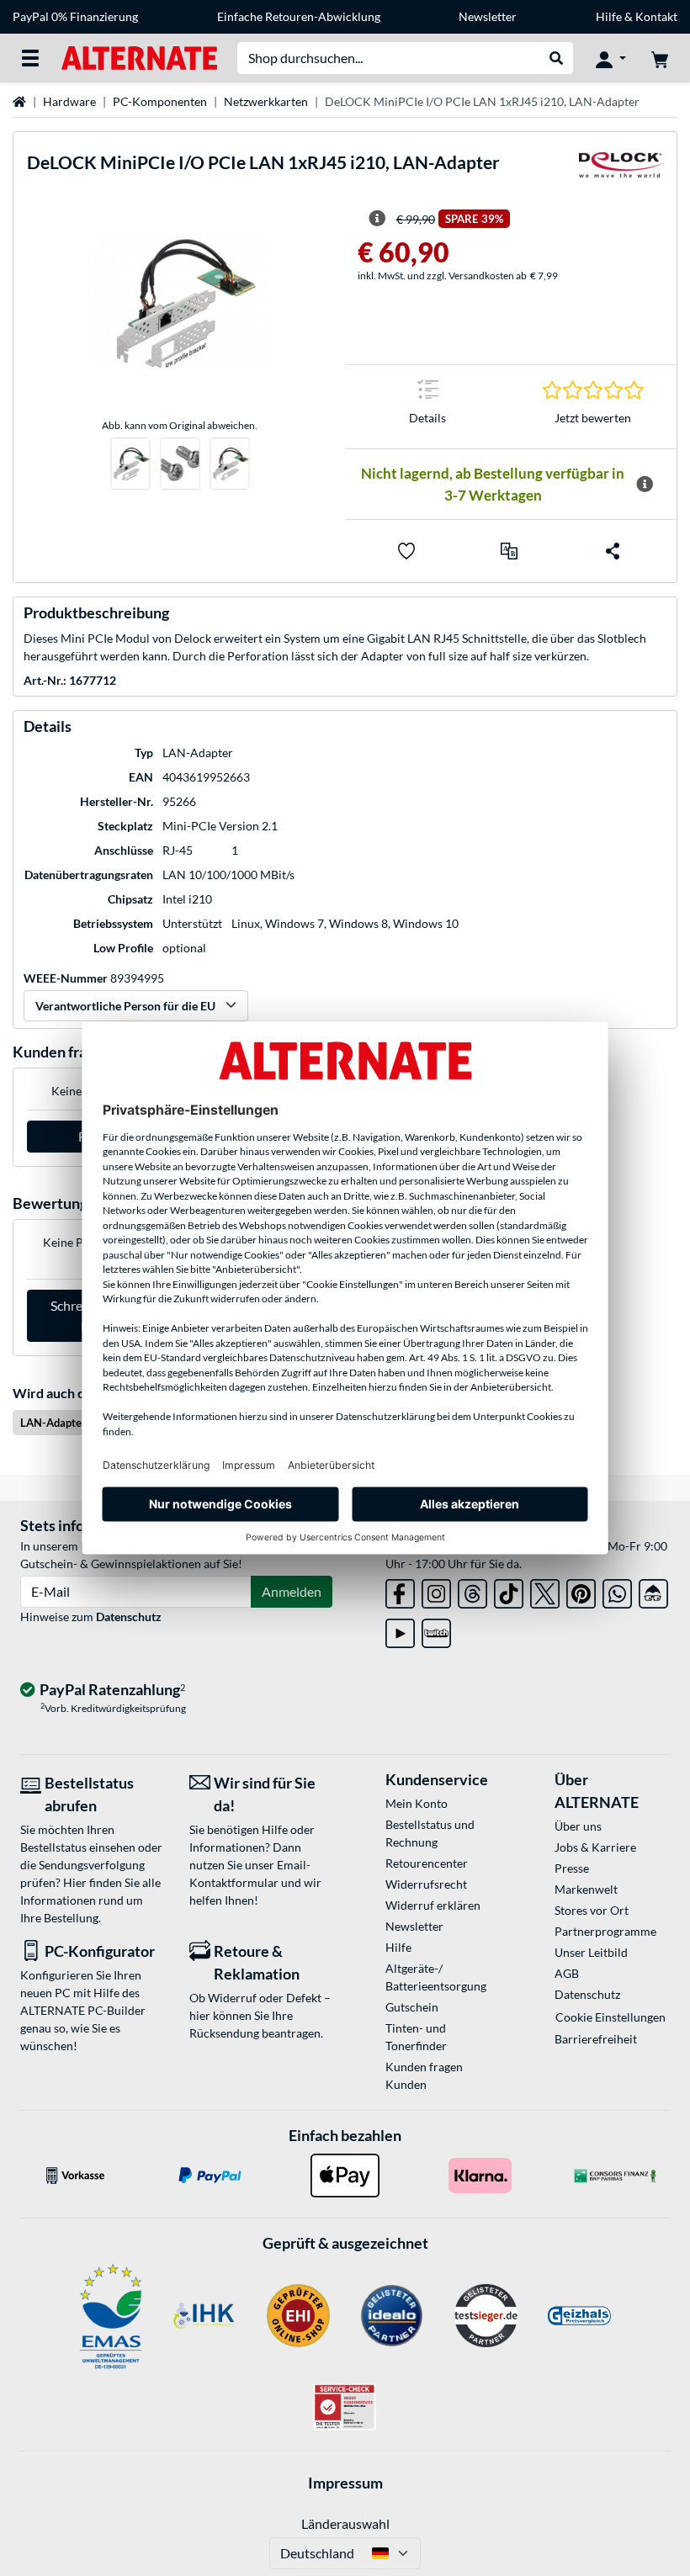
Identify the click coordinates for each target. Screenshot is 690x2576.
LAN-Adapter (53, 1423)
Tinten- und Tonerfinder (416, 2037)
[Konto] (611, 58)
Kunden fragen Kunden (424, 2075)
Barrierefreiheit (596, 2039)
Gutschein (412, 2007)
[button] (509, 551)
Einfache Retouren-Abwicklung (299, 16)
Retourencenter (427, 1863)
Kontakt (656, 16)
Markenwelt (586, 1889)
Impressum (345, 2483)
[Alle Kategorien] (30, 58)
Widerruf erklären (433, 1905)
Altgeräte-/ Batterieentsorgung (436, 1977)
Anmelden (292, 1591)
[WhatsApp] (617, 1590)
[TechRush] (653, 1590)
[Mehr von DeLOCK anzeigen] (621, 170)
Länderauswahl (345, 2523)
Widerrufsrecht (426, 1884)
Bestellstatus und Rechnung (430, 1833)
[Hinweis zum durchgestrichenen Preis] (377, 219)
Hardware (69, 101)
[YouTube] (400, 1630)
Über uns (578, 1826)
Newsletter (488, 16)
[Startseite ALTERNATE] (139, 57)
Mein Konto (417, 1803)
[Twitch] (436, 1630)
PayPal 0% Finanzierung (75, 16)
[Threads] (472, 1590)
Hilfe (609, 16)
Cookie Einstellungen (610, 2017)
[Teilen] (613, 551)
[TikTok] (509, 1590)
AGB (567, 1973)
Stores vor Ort (592, 1910)
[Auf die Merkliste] (406, 551)
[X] (545, 1590)
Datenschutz (129, 1617)
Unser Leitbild (591, 1952)
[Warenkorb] (660, 58)
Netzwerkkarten (266, 101)
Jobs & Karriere (595, 1847)
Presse (572, 1868)
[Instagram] (436, 1590)
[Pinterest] (581, 1590)
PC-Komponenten (160, 101)
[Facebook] (400, 1590)
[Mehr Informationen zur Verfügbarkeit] (645, 485)
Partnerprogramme (605, 1931)
